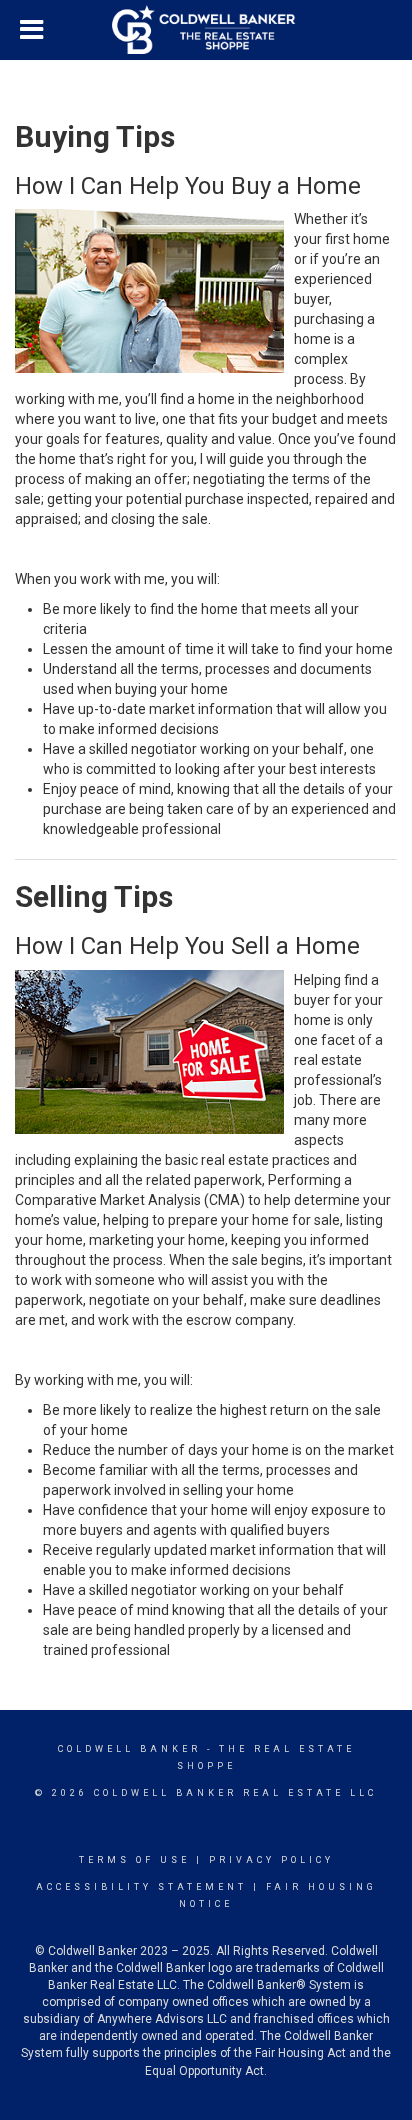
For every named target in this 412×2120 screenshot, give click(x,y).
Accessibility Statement (141, 1887)
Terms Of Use (134, 1860)
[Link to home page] (206, 30)
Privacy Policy (271, 1860)
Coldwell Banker (129, 1749)
